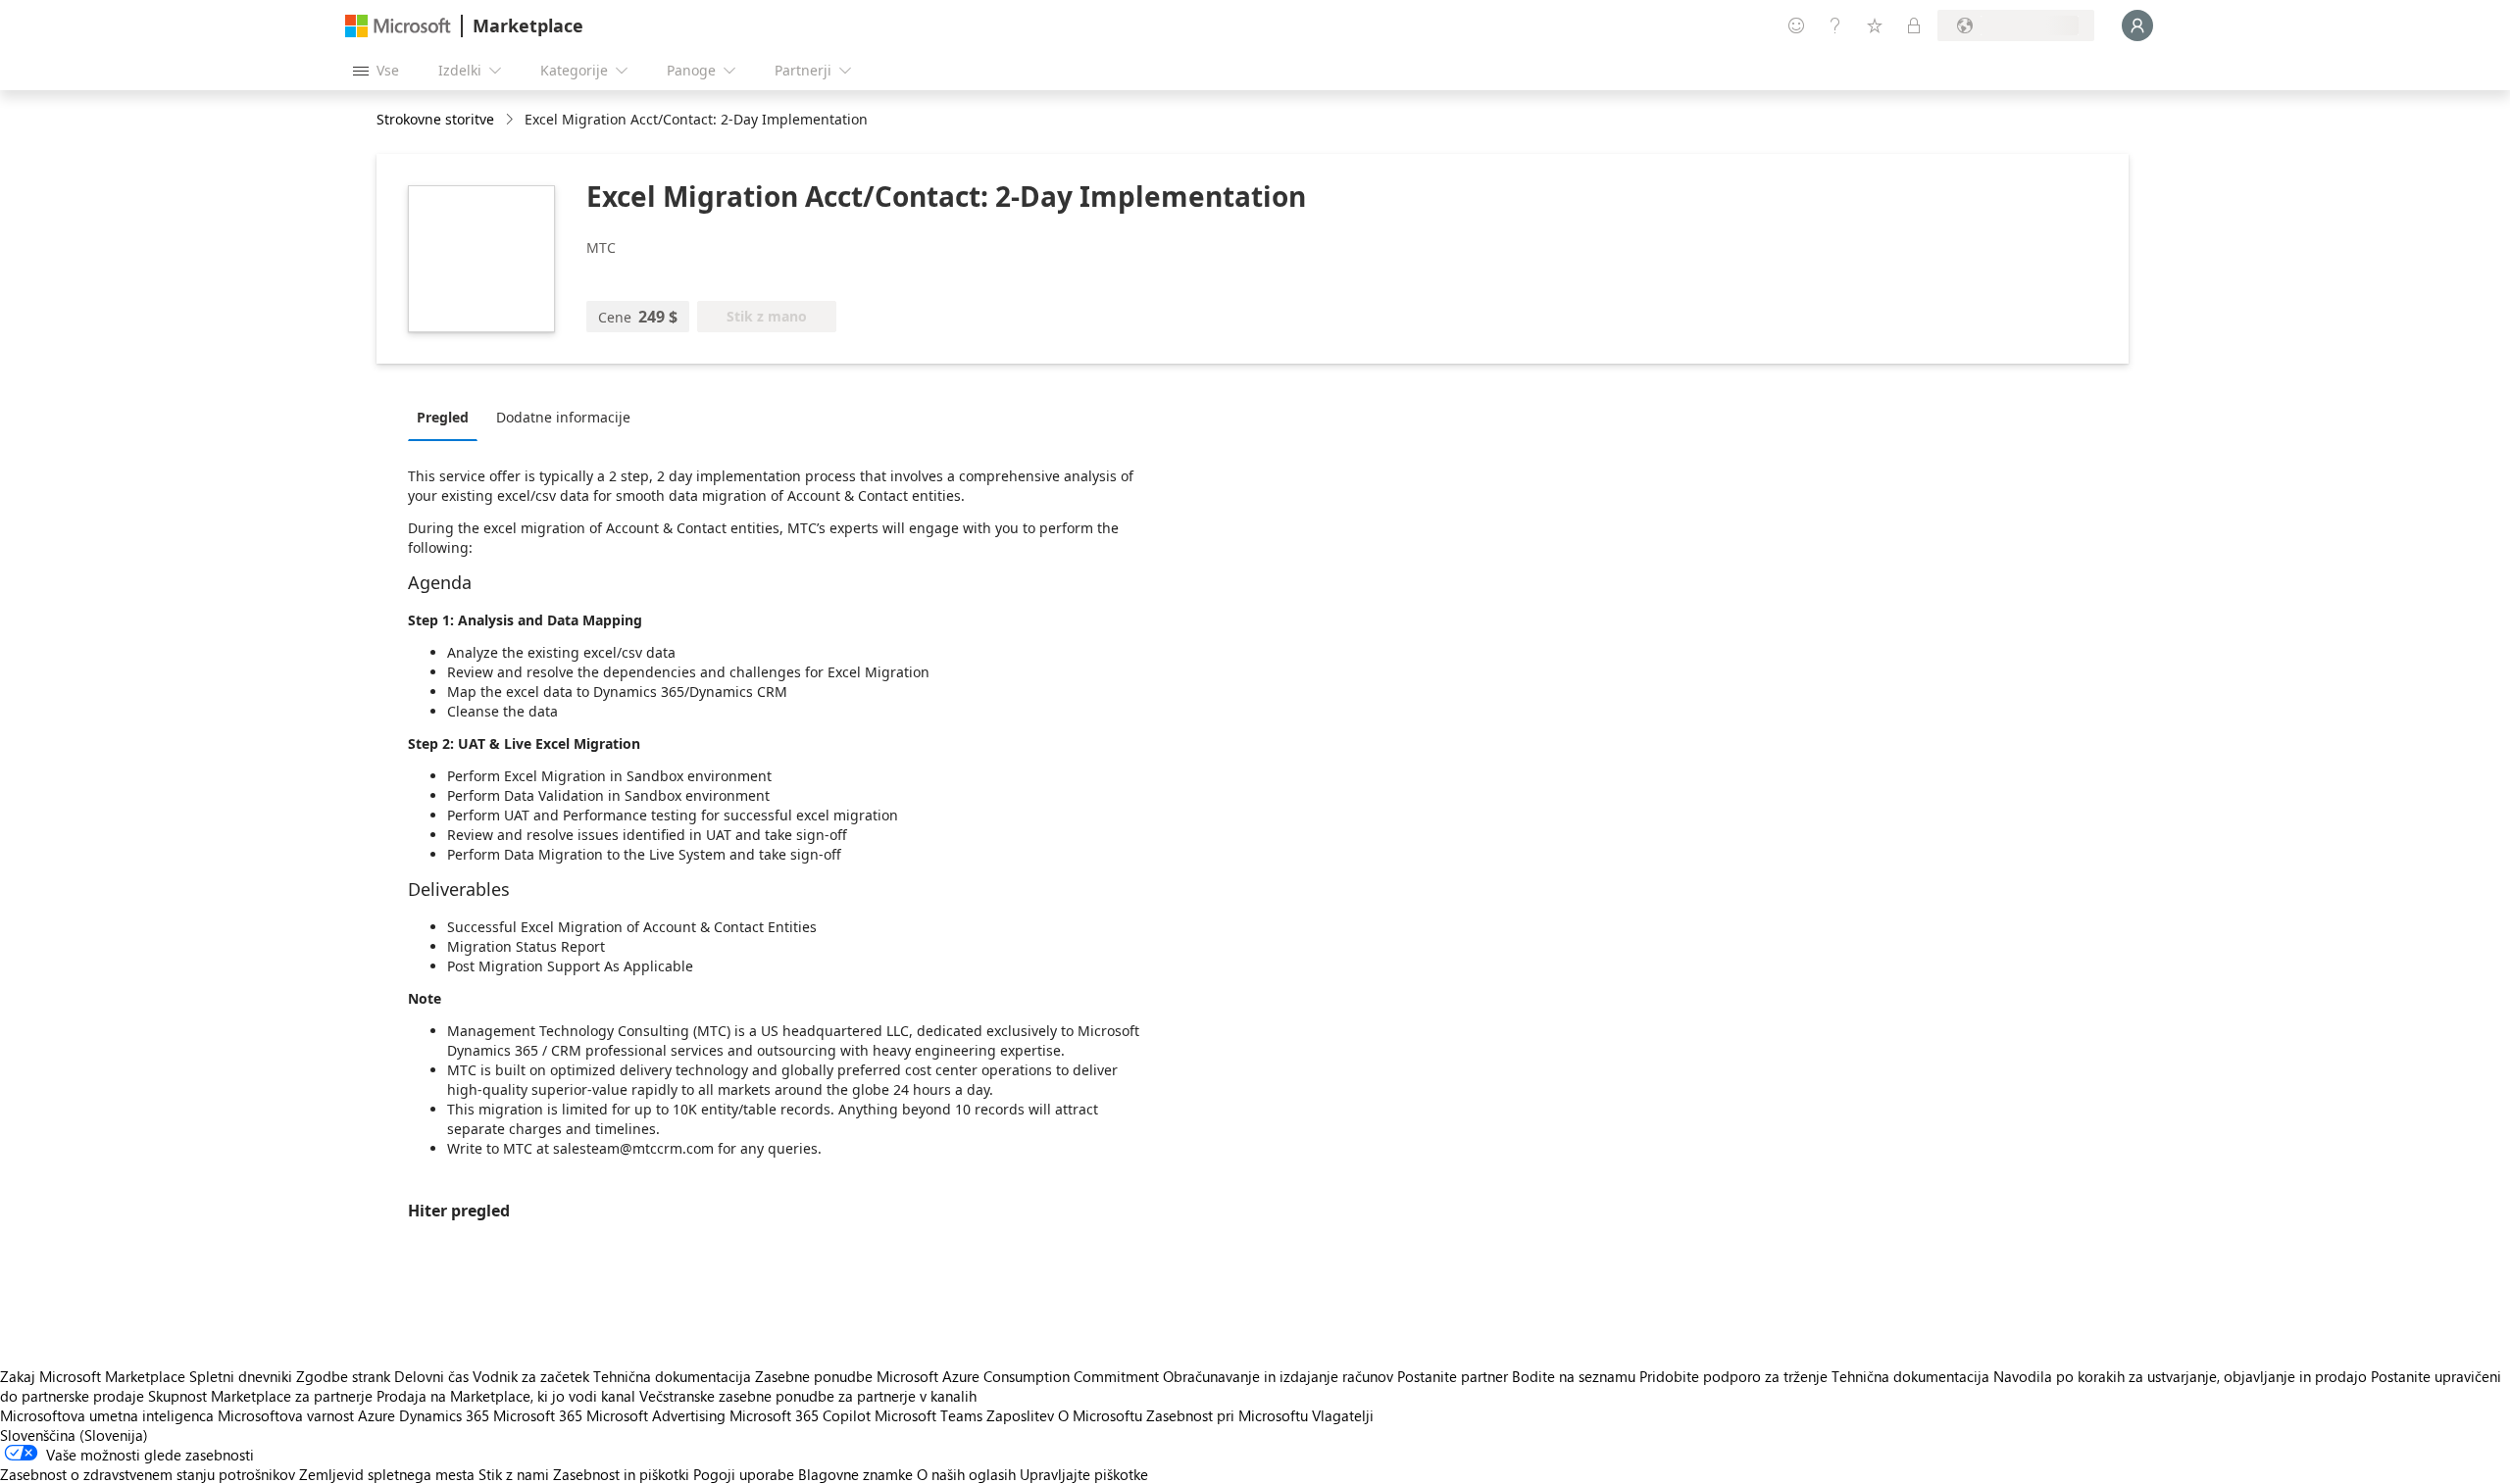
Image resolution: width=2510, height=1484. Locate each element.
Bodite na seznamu (1574, 1376)
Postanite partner (1453, 1376)
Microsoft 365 (538, 1415)
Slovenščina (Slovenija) (74, 1435)
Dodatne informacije (563, 417)
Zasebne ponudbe (814, 1376)
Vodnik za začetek (531, 1376)
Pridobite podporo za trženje (1733, 1376)
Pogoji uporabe (744, 1474)
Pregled (443, 417)
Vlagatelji (1343, 1415)
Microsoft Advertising (656, 1415)
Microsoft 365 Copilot (800, 1415)
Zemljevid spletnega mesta (387, 1474)
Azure (376, 1415)
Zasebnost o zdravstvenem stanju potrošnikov (148, 1474)
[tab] (448, 417)
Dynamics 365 (444, 1415)
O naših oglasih (966, 1474)
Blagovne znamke (855, 1474)
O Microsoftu (1100, 1415)
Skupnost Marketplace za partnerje (260, 1396)
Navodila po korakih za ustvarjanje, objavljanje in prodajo (2180, 1376)
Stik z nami (514, 1474)
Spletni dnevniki (241, 1376)
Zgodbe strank (343, 1376)
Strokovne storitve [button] (435, 119)
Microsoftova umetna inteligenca (107, 1415)
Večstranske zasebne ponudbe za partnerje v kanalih (808, 1396)
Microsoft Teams (929, 1415)
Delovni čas (431, 1376)
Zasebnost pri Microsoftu (1227, 1415)
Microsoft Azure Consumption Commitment (1020, 1376)
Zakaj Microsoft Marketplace (93, 1376)
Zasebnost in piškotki (621, 1474)
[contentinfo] (511, 120)
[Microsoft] (398, 26)
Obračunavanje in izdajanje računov (1278, 1376)
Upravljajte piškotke (1084, 1474)
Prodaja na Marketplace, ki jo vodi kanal (506, 1396)
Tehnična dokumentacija (672, 1376)
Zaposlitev (1020, 1415)
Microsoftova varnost (286, 1415)
